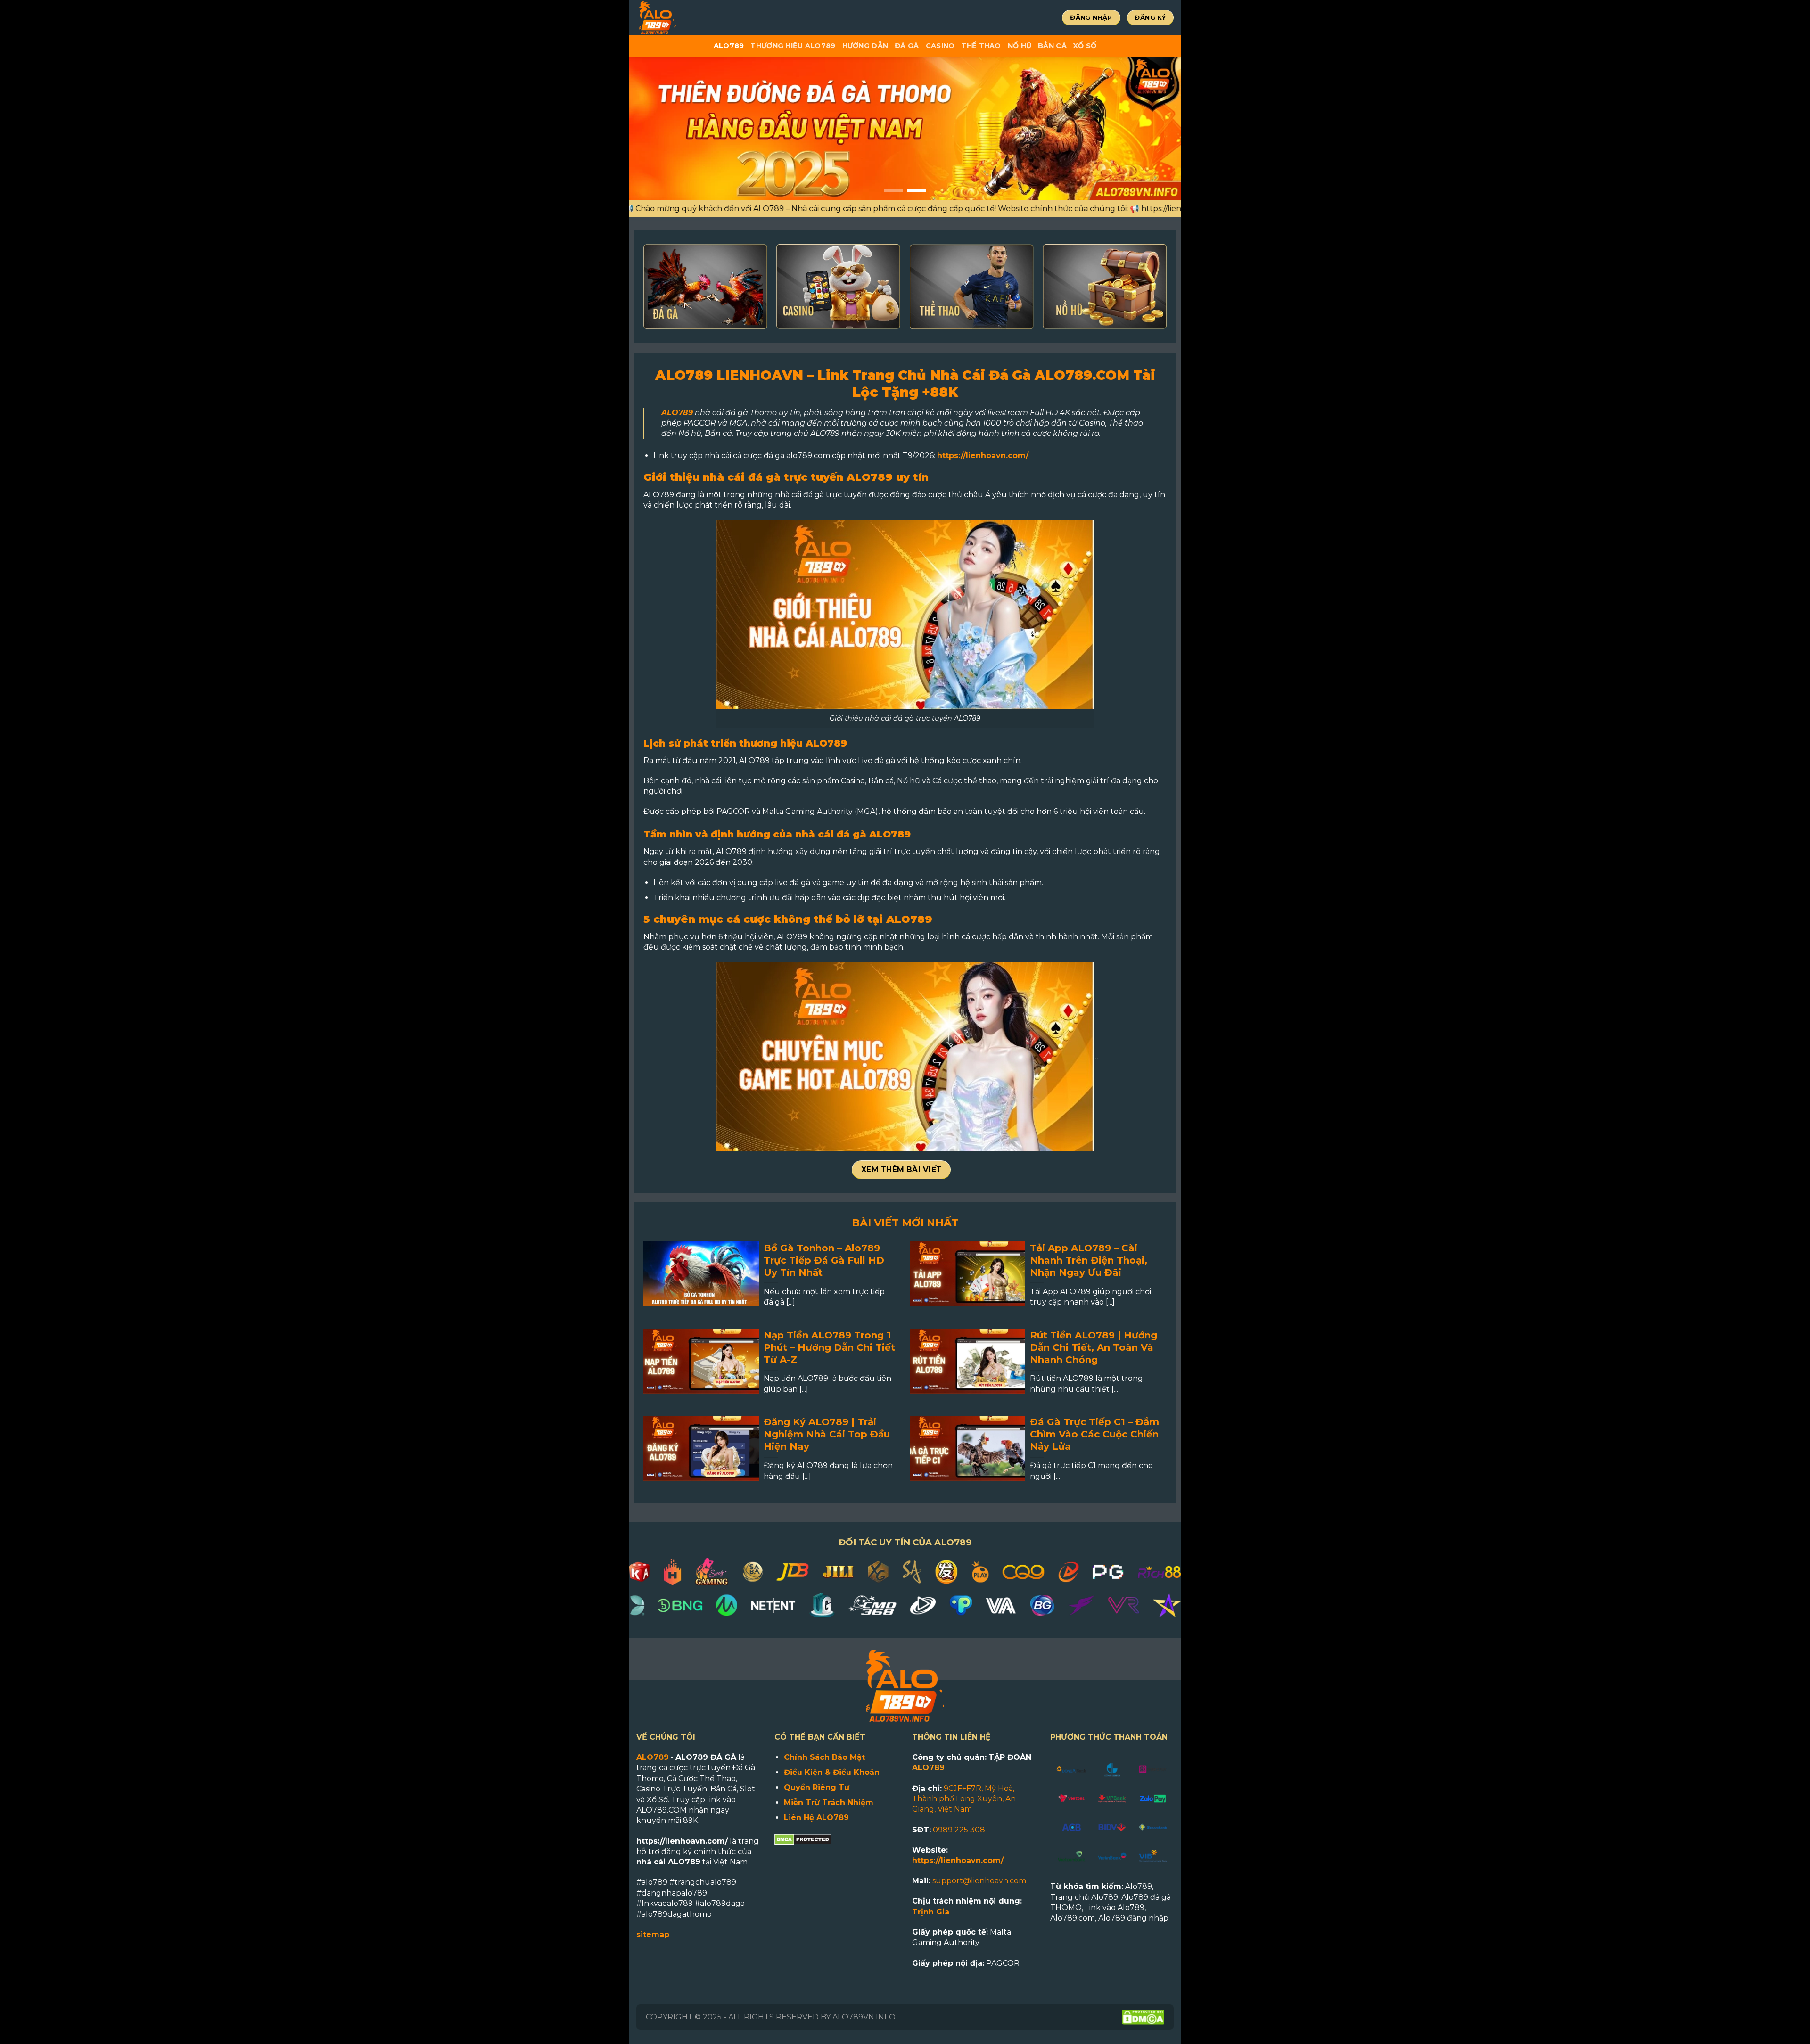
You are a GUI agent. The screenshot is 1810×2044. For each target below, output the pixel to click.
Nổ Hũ (1020, 46)
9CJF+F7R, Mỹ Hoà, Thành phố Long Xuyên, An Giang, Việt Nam (964, 1799)
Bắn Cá (1052, 46)
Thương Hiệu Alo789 (793, 46)
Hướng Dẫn (865, 46)
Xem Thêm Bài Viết (901, 1170)
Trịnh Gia (931, 1912)
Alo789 (729, 46)
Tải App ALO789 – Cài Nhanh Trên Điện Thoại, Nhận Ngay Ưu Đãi (1089, 1260)
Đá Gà (907, 46)
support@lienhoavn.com (979, 1881)
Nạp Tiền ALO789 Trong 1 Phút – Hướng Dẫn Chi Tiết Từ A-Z (829, 1347)
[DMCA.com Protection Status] (803, 1839)
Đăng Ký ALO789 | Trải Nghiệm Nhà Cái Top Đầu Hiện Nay (827, 1434)
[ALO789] (688, 18)
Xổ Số (1085, 46)
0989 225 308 (959, 1830)
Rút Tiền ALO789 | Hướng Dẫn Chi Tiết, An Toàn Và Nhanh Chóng (1094, 1347)
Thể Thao (981, 46)
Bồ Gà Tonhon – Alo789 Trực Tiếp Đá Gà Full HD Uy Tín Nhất (824, 1260)
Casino (940, 46)
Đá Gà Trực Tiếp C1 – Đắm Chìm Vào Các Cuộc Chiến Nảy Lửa (1094, 1434)
